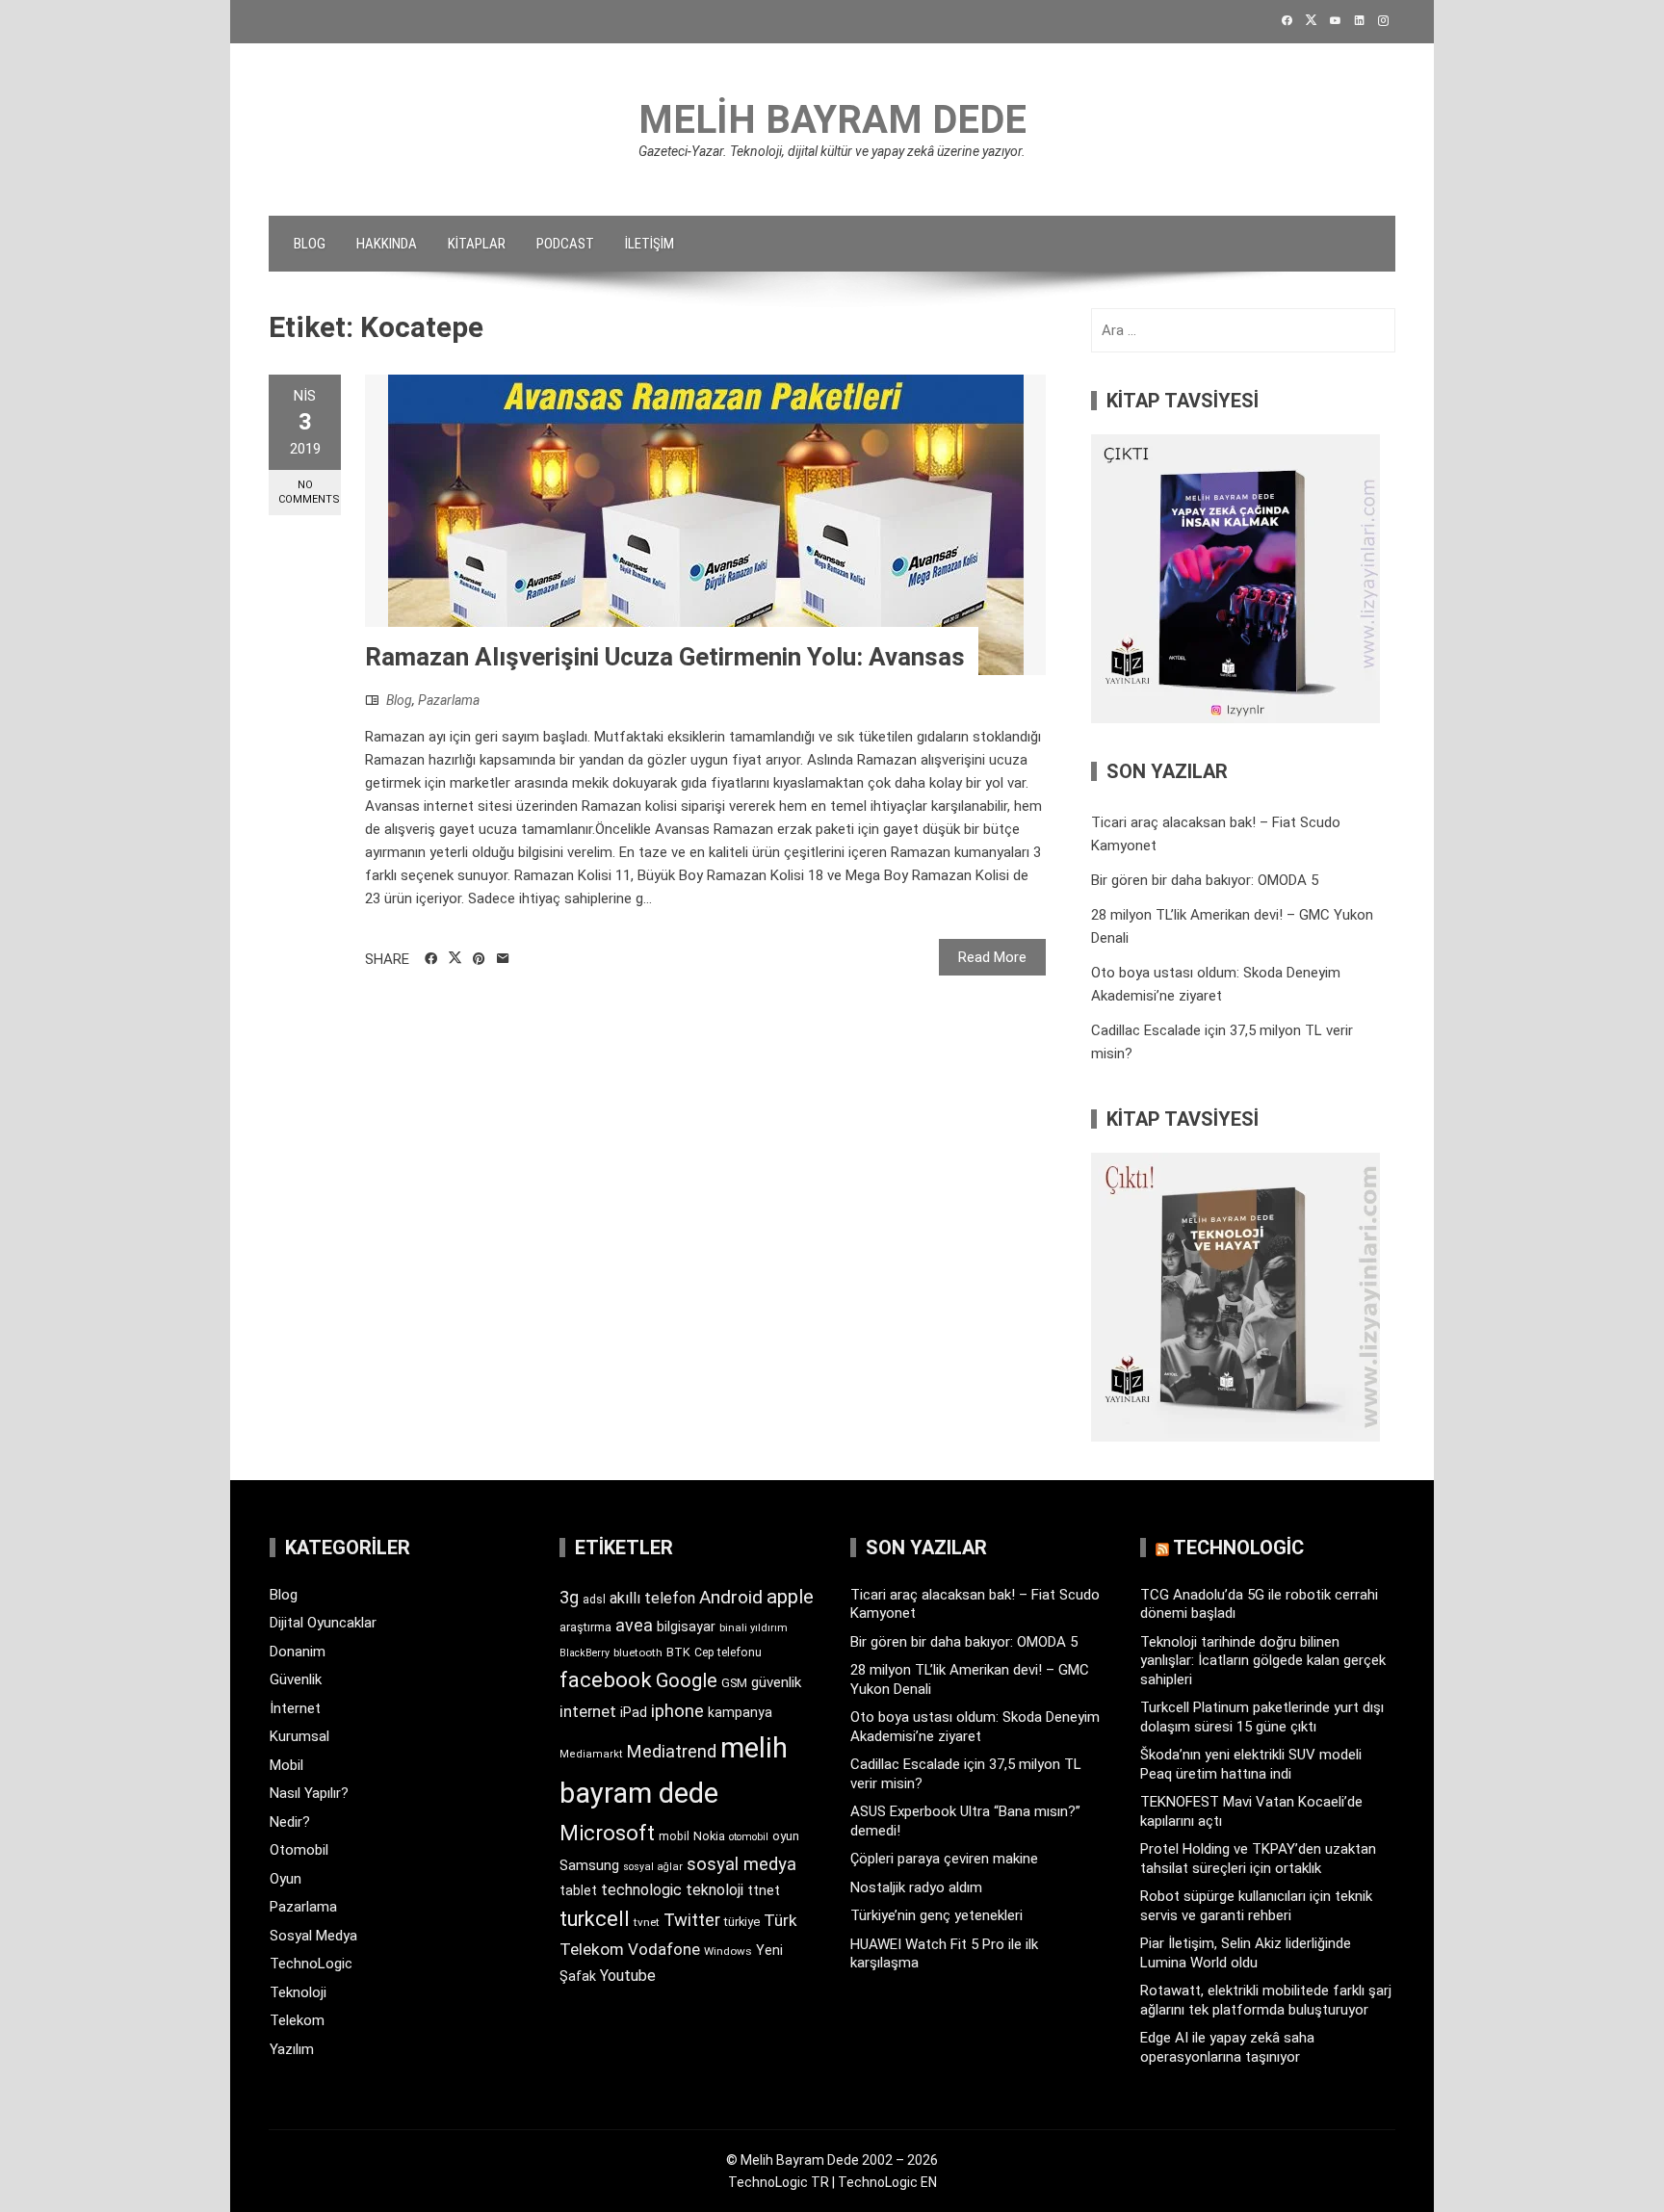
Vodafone (664, 1949)
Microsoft (607, 1833)
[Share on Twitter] (455, 958)
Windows (728, 1951)
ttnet (764, 1890)
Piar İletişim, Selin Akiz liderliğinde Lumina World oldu (1246, 1953)
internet (588, 1712)
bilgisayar (686, 1626)
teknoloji (715, 1890)
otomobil (749, 1837)
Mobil (286, 1765)
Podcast (565, 244)
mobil (674, 1836)
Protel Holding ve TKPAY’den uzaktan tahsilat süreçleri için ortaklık (1258, 1859)
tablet (578, 1890)
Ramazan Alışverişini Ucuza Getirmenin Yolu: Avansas (665, 657)
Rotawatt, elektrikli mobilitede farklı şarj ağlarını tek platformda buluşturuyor (1266, 2000)
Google (687, 1680)
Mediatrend (672, 1751)
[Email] (503, 959)
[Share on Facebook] (431, 959)
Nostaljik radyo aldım (916, 1887)
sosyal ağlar (653, 1867)
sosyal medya (741, 1864)
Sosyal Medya (313, 1936)
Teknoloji (298, 1992)
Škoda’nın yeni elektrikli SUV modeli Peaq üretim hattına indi (1251, 1764)
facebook (606, 1679)
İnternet (295, 1708)
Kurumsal (299, 1736)
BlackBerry (585, 1653)
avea (634, 1625)
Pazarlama (449, 700)
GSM (734, 1683)
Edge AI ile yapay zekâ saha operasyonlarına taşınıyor (1227, 2047)
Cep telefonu (728, 1652)
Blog (310, 244)
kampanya (740, 1712)
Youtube (628, 1976)
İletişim (650, 244)
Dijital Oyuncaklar (323, 1623)
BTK (678, 1652)
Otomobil (299, 1850)
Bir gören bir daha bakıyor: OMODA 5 (1205, 880)
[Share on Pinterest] (479, 959)
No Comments (309, 492)
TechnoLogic (311, 1964)
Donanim (298, 1652)
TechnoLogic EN (887, 2182)
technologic (641, 1890)
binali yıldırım (754, 1628)
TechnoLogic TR (779, 2182)
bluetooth (638, 1652)
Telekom (297, 2020)
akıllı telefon (652, 1598)
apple (790, 1597)
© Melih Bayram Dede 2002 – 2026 (832, 2160)
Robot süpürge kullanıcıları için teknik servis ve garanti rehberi (1256, 1906)
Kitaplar (477, 244)
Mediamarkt (591, 1754)
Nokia (709, 1836)
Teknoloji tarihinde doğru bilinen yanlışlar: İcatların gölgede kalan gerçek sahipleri (1263, 1661)
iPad (634, 1712)
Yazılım (292, 2049)
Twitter (692, 1920)
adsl (594, 1600)
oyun (786, 1836)
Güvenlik (296, 1679)
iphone (677, 1711)
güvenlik (776, 1682)
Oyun (286, 1879)
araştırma (585, 1627)
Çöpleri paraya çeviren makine (944, 1859)
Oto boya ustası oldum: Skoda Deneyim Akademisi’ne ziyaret (975, 1727)
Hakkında (387, 244)
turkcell (595, 1919)
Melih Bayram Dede (832, 120)
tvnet (647, 1922)
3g (569, 1597)
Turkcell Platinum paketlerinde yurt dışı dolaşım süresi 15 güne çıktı (1262, 1717)
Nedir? (290, 1822)
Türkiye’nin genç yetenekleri (936, 1915)
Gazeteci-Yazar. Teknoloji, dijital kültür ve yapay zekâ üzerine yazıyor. (832, 151)
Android (731, 1597)
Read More (992, 957)
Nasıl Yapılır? (309, 1793)
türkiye (742, 1922)
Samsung (589, 1866)
